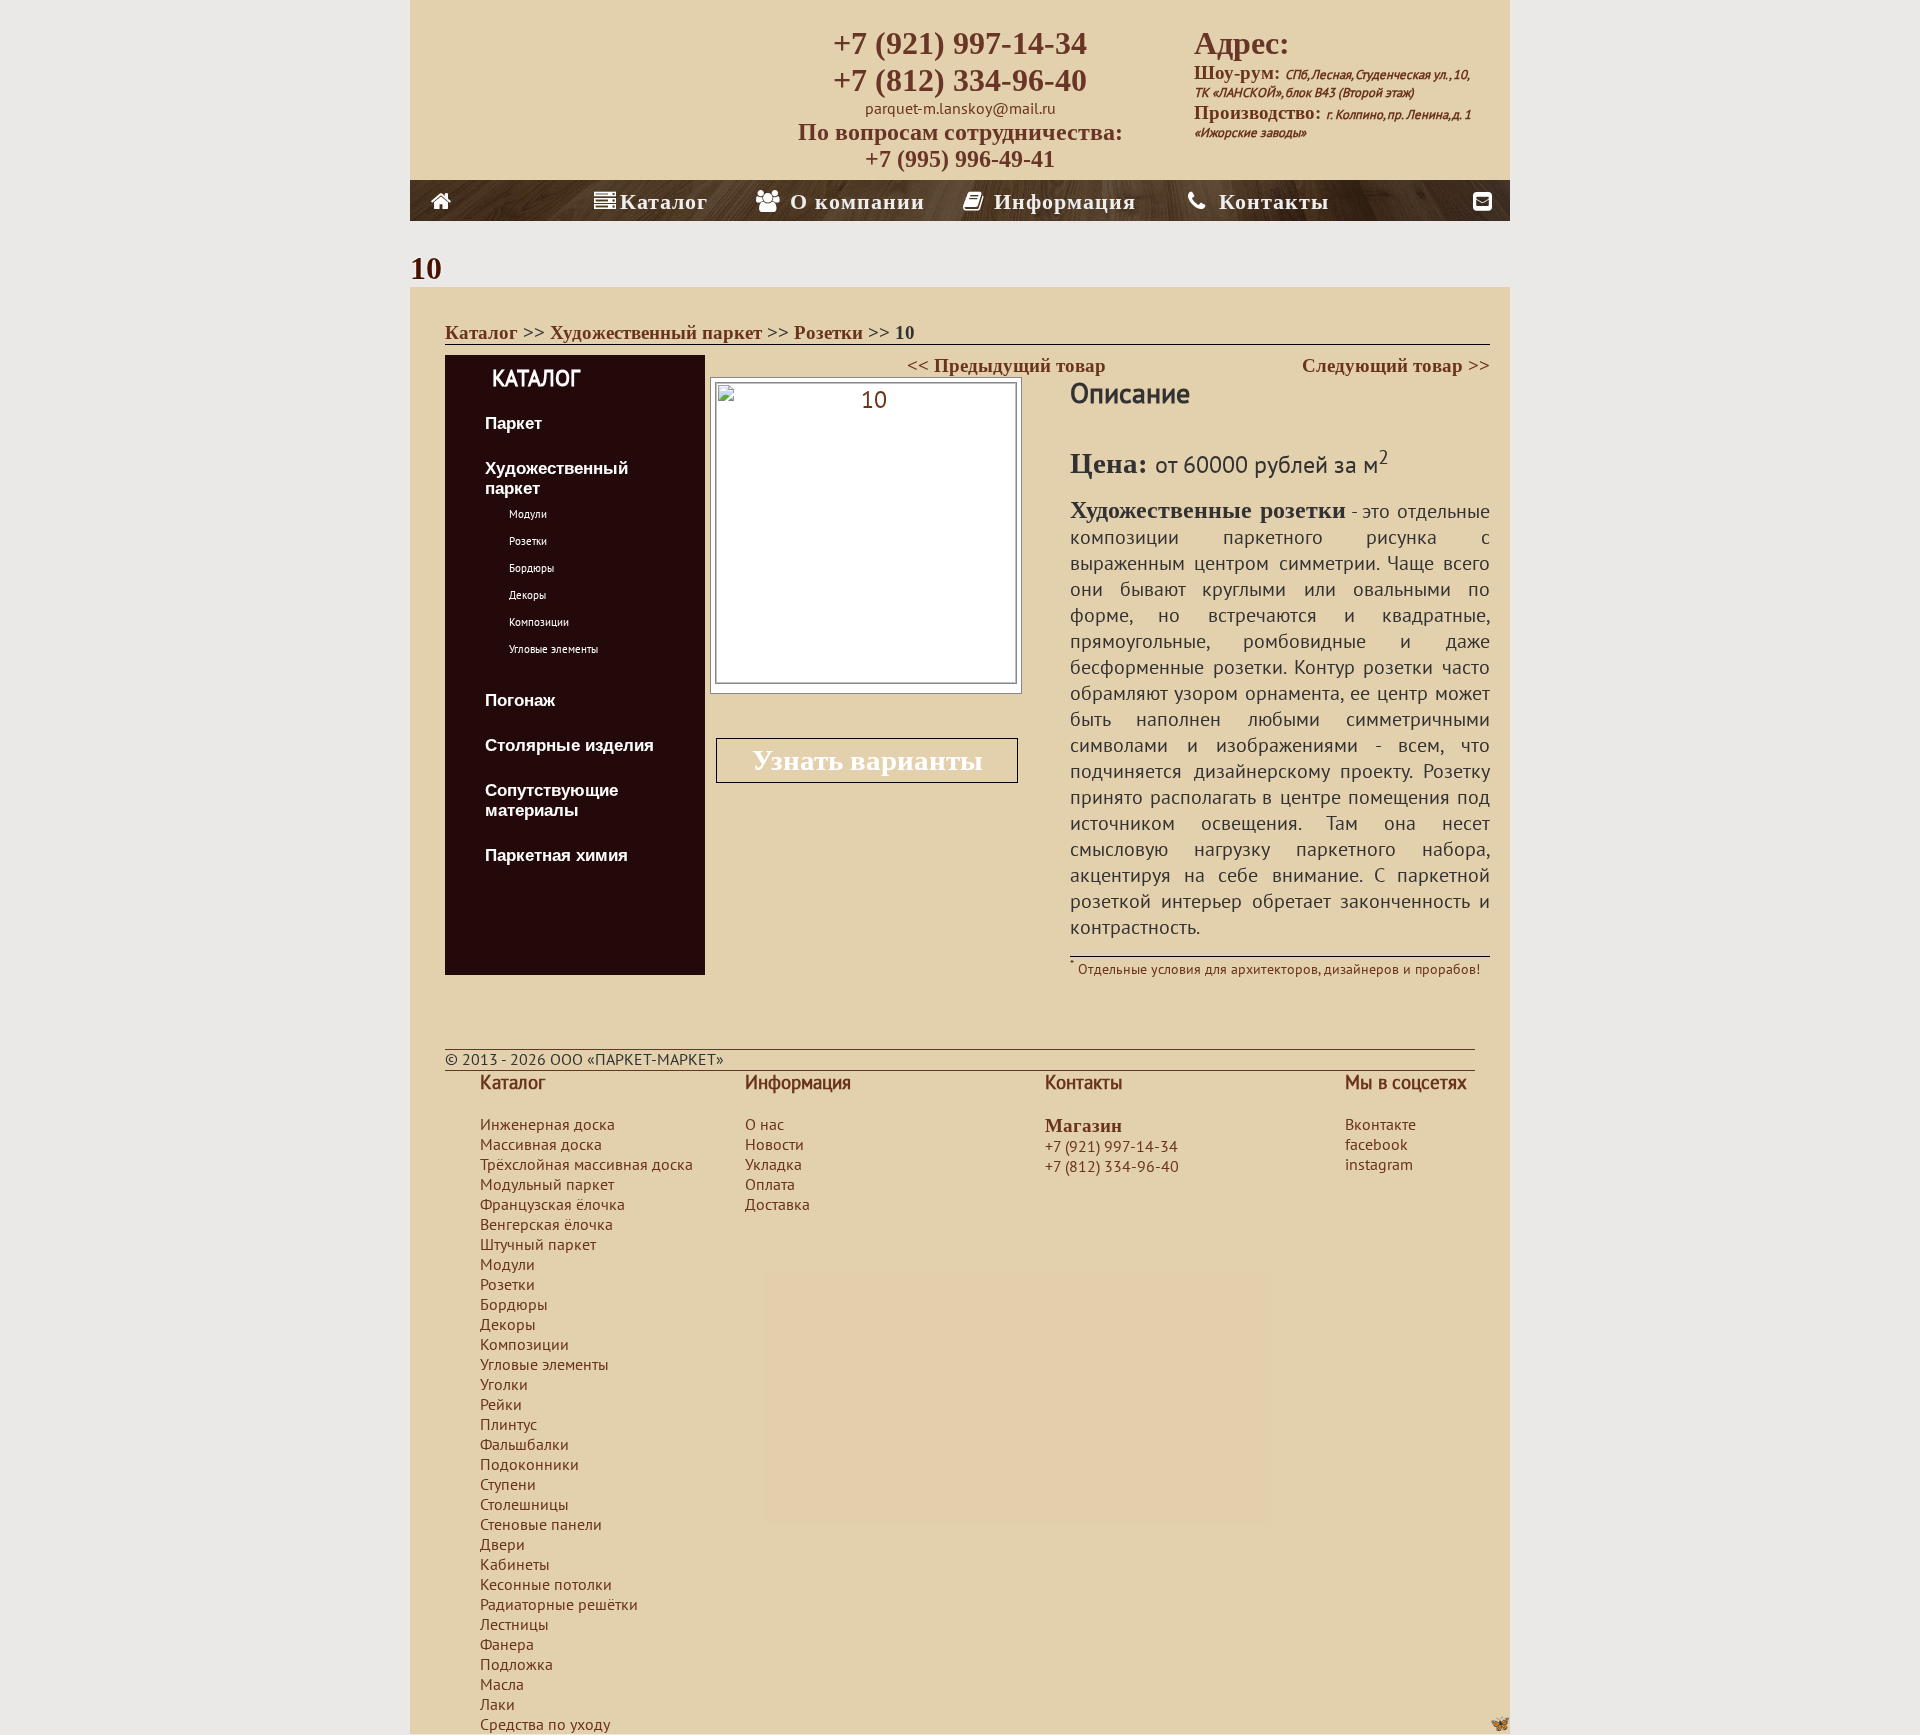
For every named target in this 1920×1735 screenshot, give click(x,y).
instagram (1379, 1165)
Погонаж (520, 700)
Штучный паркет (538, 1245)
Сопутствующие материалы (551, 800)
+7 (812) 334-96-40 (960, 80)
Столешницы (524, 1505)
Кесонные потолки (546, 1585)
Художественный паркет (658, 332)
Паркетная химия (556, 855)
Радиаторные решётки (559, 1605)
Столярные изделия (569, 745)
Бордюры (531, 568)
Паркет (513, 423)
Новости (774, 1145)
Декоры (527, 595)
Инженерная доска (547, 1125)
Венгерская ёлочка (546, 1225)
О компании (854, 201)
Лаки (497, 1705)
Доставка (777, 1205)
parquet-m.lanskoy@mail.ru (960, 109)
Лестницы (514, 1625)
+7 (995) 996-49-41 (960, 159)
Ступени (508, 1485)
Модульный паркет (547, 1185)
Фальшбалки (524, 1445)
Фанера (507, 1645)
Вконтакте (1380, 1125)
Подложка (516, 1665)
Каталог (664, 201)
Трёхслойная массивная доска (586, 1165)
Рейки (501, 1405)
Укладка (773, 1165)
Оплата (770, 1185)
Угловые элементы (553, 649)
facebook (1376, 1145)
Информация (1061, 201)
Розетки (831, 332)
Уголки (504, 1385)
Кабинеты (515, 1565)
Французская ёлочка (552, 1205)
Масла (502, 1685)
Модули (528, 514)
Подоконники (529, 1465)
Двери (502, 1545)
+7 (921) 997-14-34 (960, 43)
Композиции (539, 622)
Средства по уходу (545, 1725)
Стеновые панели (541, 1525)
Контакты (1270, 201)
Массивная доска (541, 1145)
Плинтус (508, 1425)
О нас (764, 1125)
